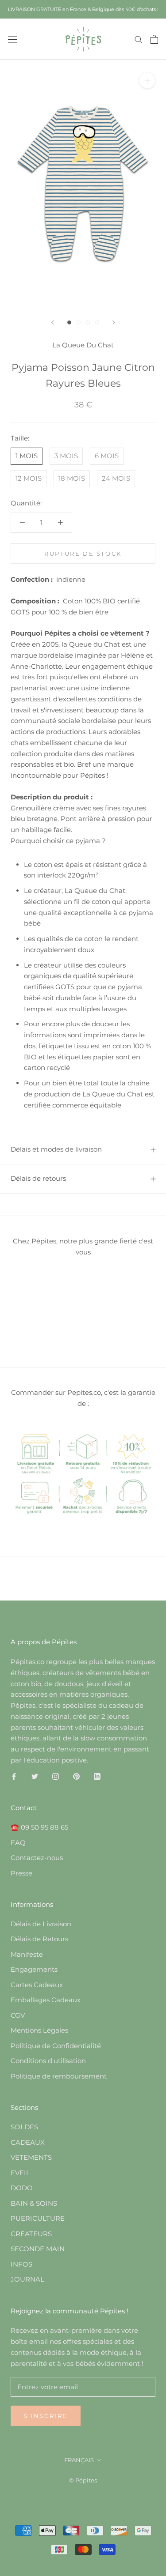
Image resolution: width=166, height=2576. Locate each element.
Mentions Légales (39, 2030)
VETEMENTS (31, 2157)
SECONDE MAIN (38, 2249)
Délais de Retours (39, 1939)
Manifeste (27, 1954)
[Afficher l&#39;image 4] (97, 322)
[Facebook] (14, 1776)
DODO (22, 2188)
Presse (21, 1873)
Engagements (34, 1969)
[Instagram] (56, 1776)
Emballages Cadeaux (46, 2000)
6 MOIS (107, 456)
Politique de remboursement (59, 2076)
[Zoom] (147, 81)
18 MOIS (72, 478)
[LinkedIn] (97, 1776)
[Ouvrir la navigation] (12, 39)
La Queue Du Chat (83, 345)
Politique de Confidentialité (56, 2046)
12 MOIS (29, 478)
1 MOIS (27, 456)
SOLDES (24, 2127)
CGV (18, 2015)
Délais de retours (38, 1178)
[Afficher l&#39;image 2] (79, 322)
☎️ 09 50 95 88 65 (39, 1827)
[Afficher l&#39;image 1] (69, 322)
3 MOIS (66, 456)
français (79, 2460)
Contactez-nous (37, 1858)
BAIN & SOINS (34, 2203)
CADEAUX (28, 2142)
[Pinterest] (76, 1776)
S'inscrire (46, 2416)
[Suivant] (114, 322)
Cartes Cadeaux (37, 1985)
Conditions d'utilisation (48, 2061)
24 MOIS (116, 478)
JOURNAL (27, 2279)
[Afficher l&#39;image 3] (88, 322)
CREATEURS (31, 2234)
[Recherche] (139, 39)
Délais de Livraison (41, 1924)
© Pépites (83, 2480)
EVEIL (20, 2173)
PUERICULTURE (38, 2218)
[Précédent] (53, 322)
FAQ (18, 1843)
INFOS (21, 2264)
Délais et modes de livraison (56, 1149)
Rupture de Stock (83, 554)
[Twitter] (35, 1776)
